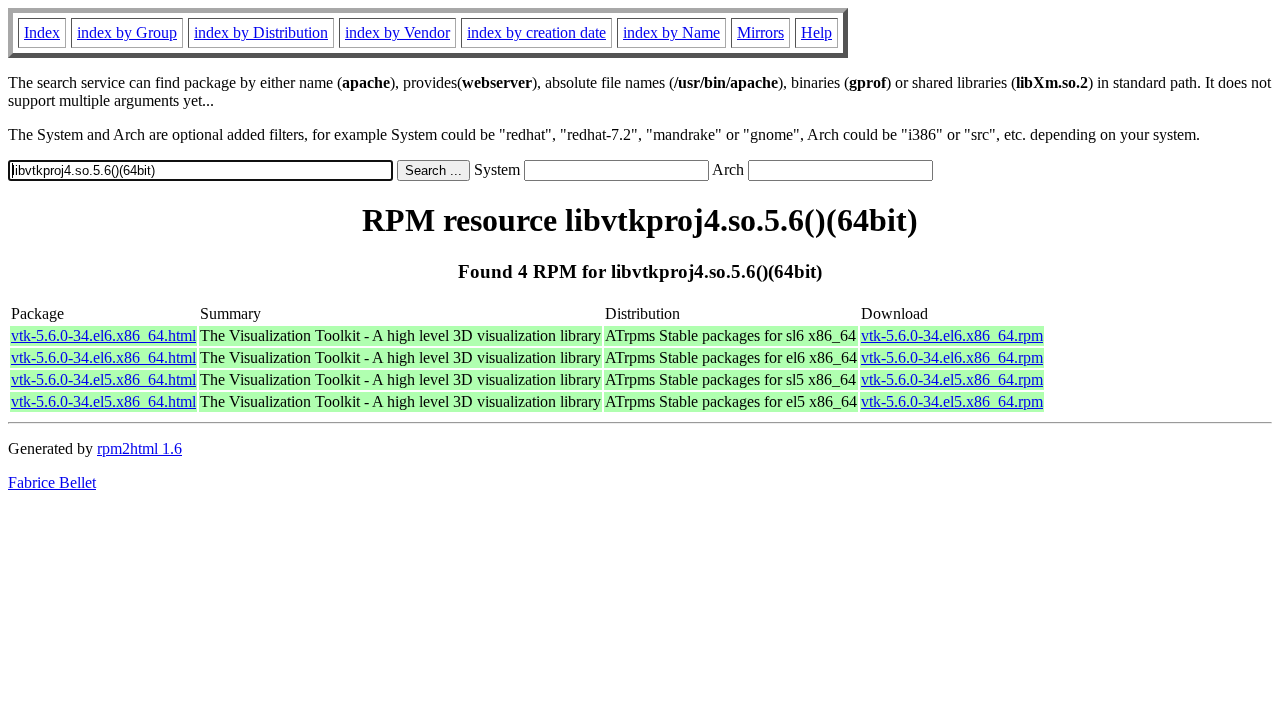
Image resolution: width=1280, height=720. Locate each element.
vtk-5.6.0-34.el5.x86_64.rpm (952, 379)
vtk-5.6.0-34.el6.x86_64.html (103, 335)
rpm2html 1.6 (139, 448)
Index (42, 32)
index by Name (671, 32)
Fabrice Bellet (52, 482)
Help (816, 32)
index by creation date (536, 32)
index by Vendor (397, 32)
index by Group (127, 32)
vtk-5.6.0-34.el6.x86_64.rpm (952, 335)
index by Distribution (261, 32)
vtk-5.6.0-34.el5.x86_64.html (103, 379)
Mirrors (760, 32)
